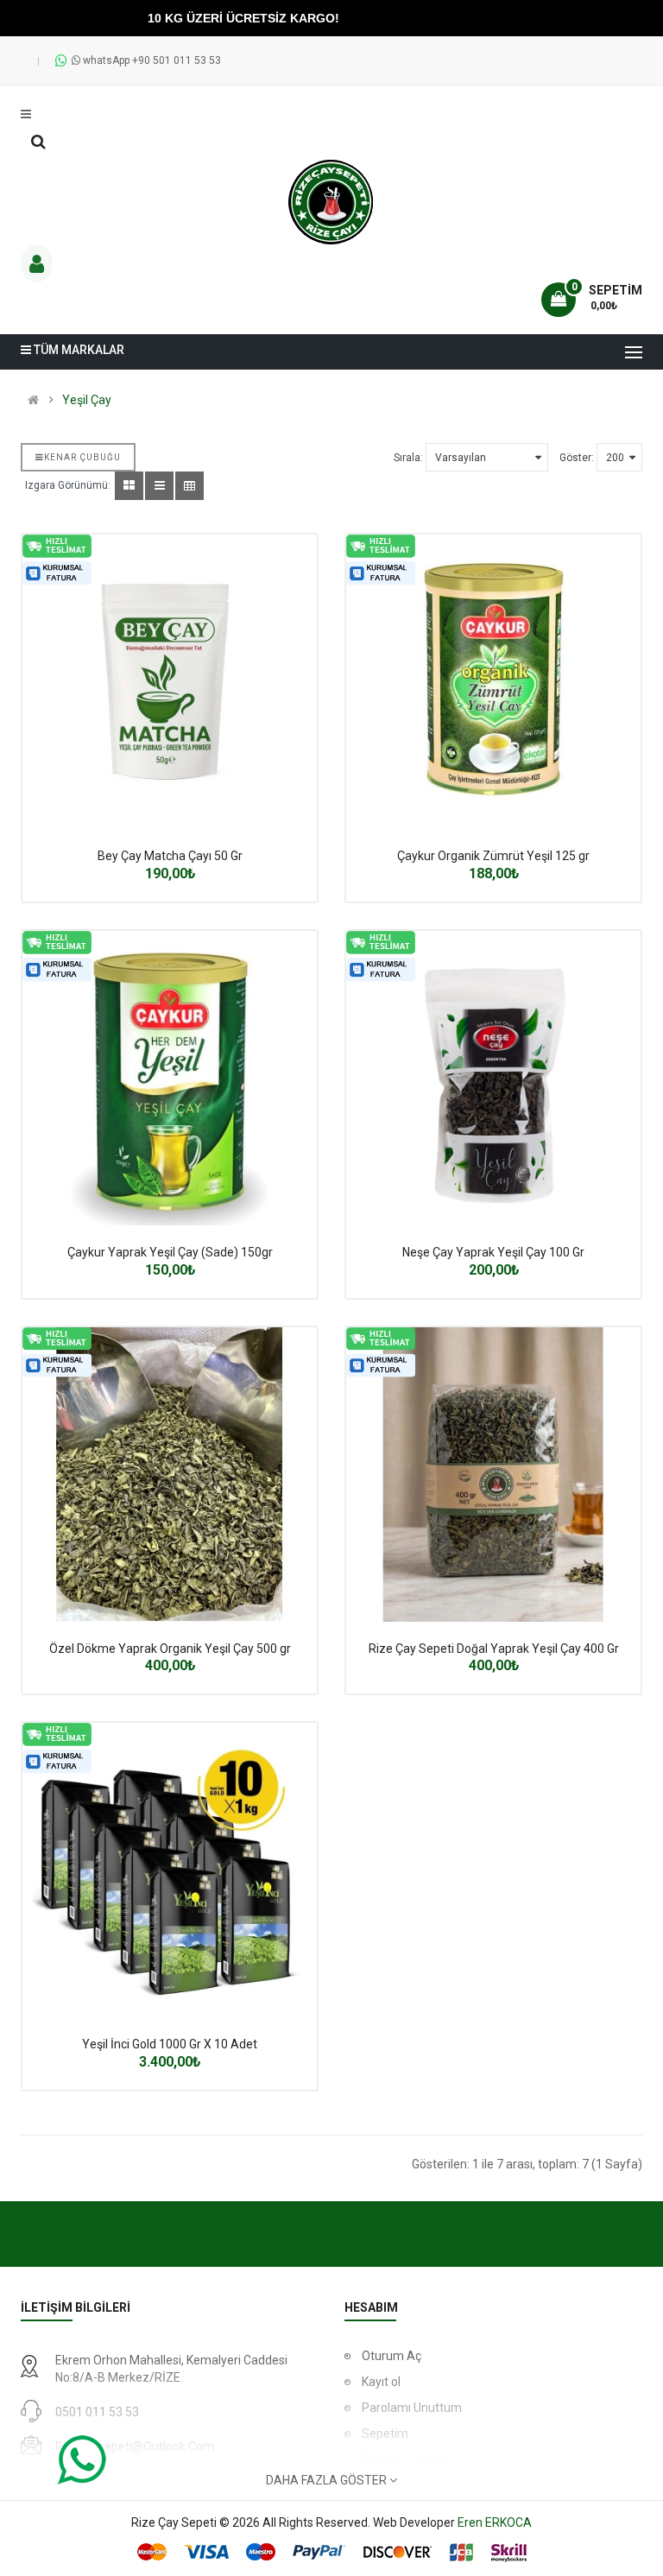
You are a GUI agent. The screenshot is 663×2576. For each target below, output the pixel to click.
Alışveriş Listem (404, 2459)
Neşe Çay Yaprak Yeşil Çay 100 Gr (493, 1252)
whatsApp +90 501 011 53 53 (151, 60)
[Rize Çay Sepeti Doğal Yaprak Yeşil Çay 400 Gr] (493, 1475)
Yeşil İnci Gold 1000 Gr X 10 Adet (170, 2044)
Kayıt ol (381, 2382)
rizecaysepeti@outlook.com (135, 2446)
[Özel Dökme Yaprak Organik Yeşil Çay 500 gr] (170, 1475)
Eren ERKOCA (495, 2522)
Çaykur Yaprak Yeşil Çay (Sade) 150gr (170, 1252)
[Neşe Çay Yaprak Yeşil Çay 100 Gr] (493, 1078)
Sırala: (408, 458)
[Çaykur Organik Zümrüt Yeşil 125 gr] (493, 682)
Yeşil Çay (87, 400)
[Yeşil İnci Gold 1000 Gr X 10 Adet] (170, 1870)
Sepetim (385, 2434)
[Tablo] (129, 486)
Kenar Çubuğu (82, 457)
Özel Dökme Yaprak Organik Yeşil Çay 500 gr (170, 1649)
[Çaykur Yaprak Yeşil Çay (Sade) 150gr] (170, 1078)
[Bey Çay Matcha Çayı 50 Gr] (170, 682)
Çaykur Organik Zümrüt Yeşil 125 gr (493, 856)
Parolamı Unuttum (412, 2408)
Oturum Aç (391, 2356)
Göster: (577, 458)
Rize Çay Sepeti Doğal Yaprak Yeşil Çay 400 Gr (494, 1649)
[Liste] (159, 486)
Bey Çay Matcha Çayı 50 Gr (170, 856)
